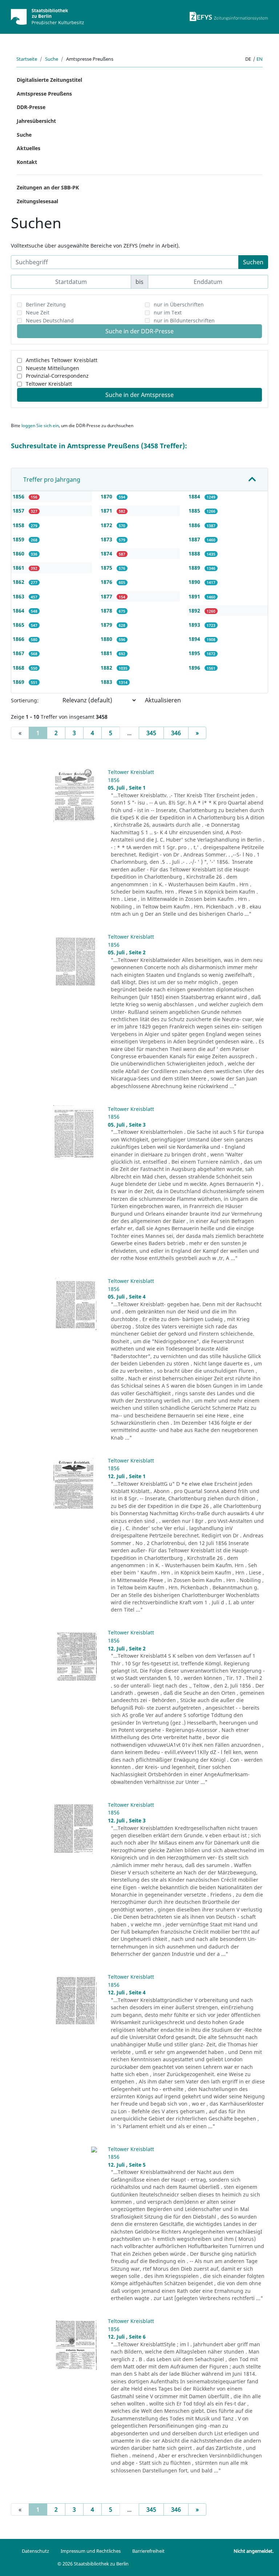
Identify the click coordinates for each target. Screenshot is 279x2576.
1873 (107, 539)
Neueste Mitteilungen (52, 368)
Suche (52, 59)
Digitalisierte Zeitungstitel (49, 80)
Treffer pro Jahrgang (52, 480)
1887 (195, 539)
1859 (19, 539)
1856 (19, 496)
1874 (107, 553)
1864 (19, 611)
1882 (107, 668)
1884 (195, 496)
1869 (19, 682)
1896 (195, 668)
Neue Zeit (38, 312)
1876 (107, 582)
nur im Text (168, 312)
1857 (19, 511)
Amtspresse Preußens (44, 94)
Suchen (253, 262)
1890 (195, 582)
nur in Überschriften (179, 304)
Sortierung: (25, 700)
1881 (107, 653)
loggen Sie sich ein (40, 426)
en (260, 59)
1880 (107, 639)
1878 (107, 611)
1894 (195, 639)
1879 (107, 625)
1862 (19, 582)
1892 (195, 611)
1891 (195, 596)
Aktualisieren (163, 700)
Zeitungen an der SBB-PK (48, 187)
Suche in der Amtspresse (139, 395)
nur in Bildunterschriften (184, 320)
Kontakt (27, 162)
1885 (195, 511)
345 (151, 733)
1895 (195, 653)
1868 (19, 668)
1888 (195, 553)
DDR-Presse (31, 107)
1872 (107, 525)
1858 (19, 525)
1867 (19, 653)
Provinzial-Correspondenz (57, 376)
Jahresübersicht (36, 121)
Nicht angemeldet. (254, 2551)
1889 (195, 568)
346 (176, 733)
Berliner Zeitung (46, 304)
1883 (107, 682)
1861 (19, 568)
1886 (195, 525)
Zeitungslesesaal (37, 201)
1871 (107, 511)
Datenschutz (35, 2551)
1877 (107, 596)
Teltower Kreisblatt (49, 384)
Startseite (27, 59)
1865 (19, 625)
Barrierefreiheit (148, 2551)
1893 (195, 625)
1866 (19, 639)
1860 (19, 553)
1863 (19, 596)
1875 (107, 568)
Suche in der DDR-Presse (139, 331)
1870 (107, 496)
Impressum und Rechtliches (91, 2551)
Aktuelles (29, 148)
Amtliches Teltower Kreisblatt (62, 360)
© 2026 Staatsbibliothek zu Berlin (93, 2564)
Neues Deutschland (50, 320)
